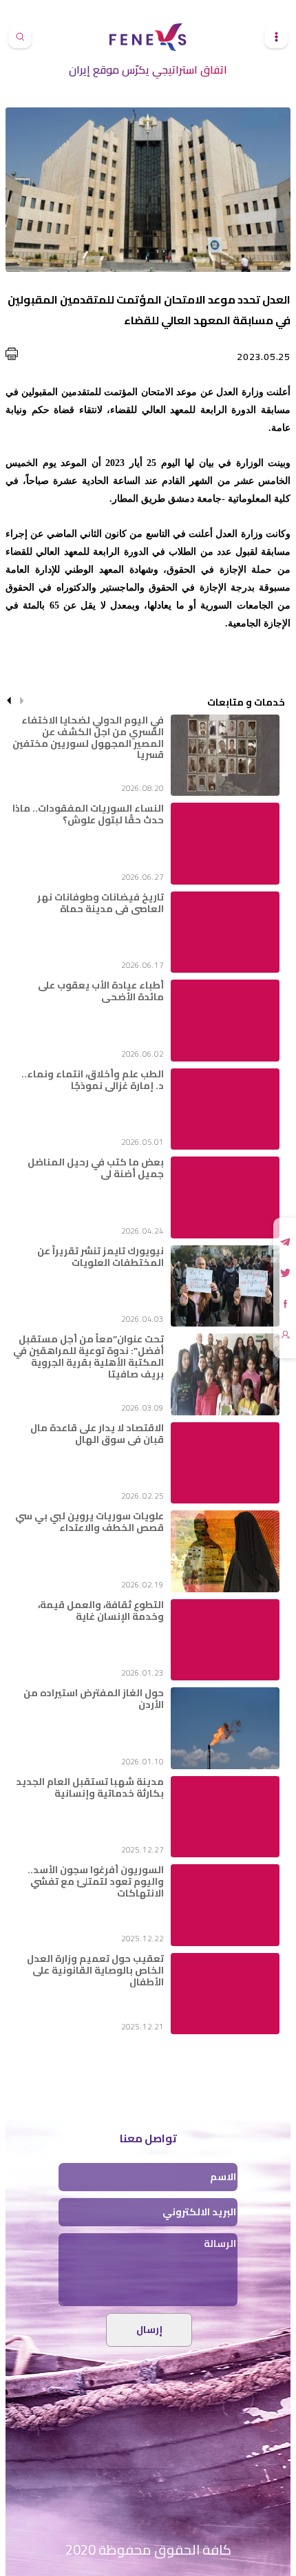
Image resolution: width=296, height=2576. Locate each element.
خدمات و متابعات (246, 701)
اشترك (286, 1335)
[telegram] (285, 1242)
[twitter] (285, 1273)
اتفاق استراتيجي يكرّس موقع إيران (148, 70)
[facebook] (286, 1304)
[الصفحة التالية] (9, 701)
